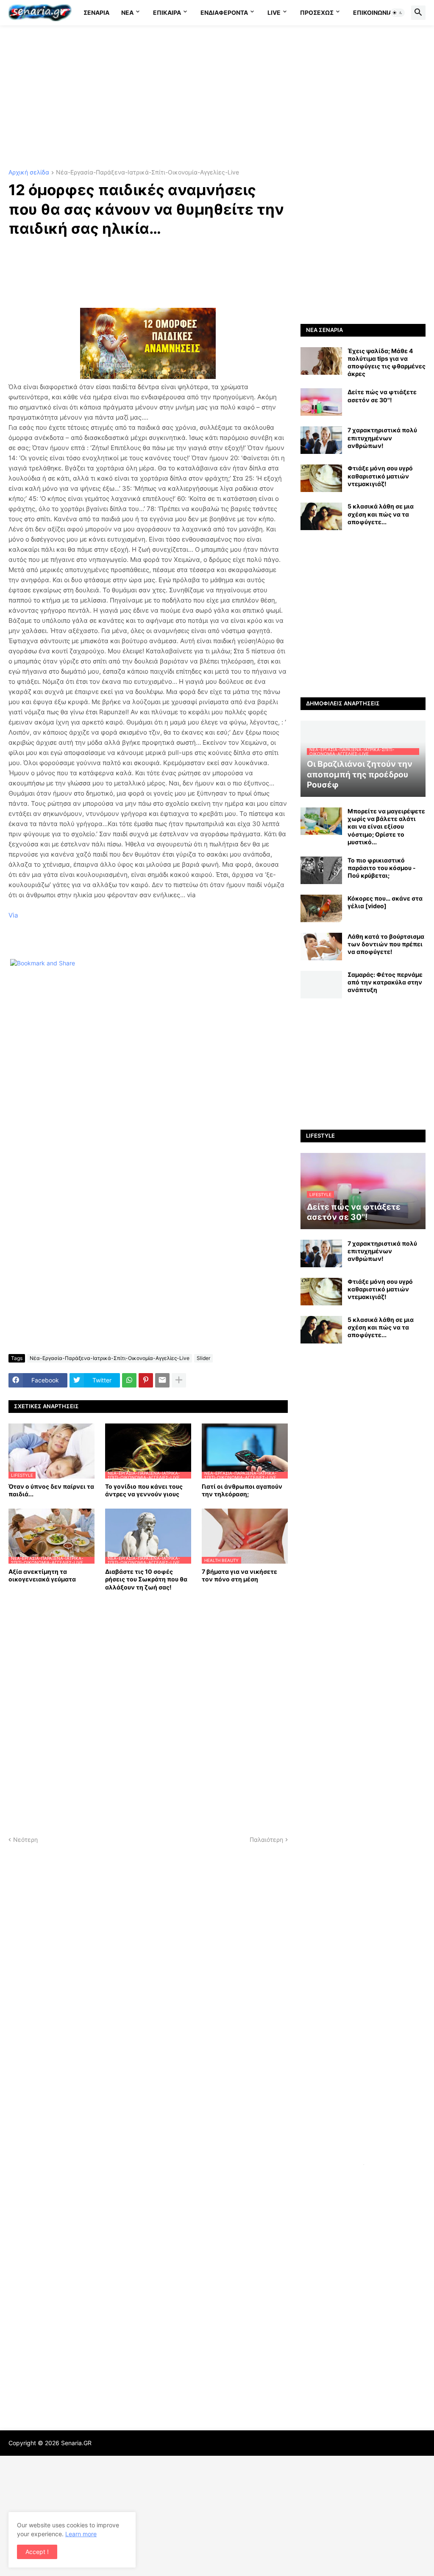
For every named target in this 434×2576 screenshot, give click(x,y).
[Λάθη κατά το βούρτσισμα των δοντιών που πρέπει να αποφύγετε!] (321, 947)
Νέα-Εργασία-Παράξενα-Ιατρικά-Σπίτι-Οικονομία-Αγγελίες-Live (147, 173)
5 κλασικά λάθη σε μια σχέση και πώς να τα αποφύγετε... (381, 514)
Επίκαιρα (167, 12)
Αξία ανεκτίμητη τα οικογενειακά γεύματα (42, 1575)
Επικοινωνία (373, 12)
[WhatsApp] (129, 1380)
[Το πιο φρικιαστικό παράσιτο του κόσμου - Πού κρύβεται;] (321, 870)
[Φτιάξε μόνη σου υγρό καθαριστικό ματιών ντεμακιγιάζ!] (321, 478)
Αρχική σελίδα (29, 173)
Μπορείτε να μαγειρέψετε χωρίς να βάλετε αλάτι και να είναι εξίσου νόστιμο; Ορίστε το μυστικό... (386, 826)
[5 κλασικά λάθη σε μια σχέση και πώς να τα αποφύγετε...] (321, 516)
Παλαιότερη (266, 1839)
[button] (398, 13)
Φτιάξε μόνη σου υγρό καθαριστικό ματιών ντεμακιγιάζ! (380, 476)
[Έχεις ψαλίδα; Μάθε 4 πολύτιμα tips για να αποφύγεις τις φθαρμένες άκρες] (321, 361)
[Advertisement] (217, 97)
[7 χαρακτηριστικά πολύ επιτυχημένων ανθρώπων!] (321, 440)
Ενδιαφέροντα (224, 12)
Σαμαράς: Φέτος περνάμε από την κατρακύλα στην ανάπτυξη (385, 982)
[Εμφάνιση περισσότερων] (179, 1380)
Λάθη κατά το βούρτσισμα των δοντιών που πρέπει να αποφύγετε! (386, 944)
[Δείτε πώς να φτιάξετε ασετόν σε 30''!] (321, 402)
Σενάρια (96, 12)
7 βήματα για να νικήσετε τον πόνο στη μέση (239, 1575)
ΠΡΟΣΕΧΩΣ (317, 12)
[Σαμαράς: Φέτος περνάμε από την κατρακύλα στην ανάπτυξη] (321, 985)
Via (13, 915)
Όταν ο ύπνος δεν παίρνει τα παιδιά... (51, 1490)
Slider (203, 1358)
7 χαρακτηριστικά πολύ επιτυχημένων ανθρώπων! (382, 438)
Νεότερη (25, 1839)
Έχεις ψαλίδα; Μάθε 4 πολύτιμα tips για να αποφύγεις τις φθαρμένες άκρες (387, 362)
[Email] (162, 1380)
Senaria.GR (76, 2443)
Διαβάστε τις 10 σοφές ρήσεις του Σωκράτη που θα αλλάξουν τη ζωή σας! (146, 1579)
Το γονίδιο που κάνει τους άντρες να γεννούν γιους (144, 1490)
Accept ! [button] (37, 2552)
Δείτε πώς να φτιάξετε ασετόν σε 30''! (382, 396)
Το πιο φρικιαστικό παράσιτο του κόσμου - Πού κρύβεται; (382, 868)
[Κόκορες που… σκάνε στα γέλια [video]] (321, 908)
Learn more (81, 2534)
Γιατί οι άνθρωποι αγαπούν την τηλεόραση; (242, 1490)
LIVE (274, 12)
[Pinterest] (146, 1380)
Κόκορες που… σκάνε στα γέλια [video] (385, 902)
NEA (127, 12)
